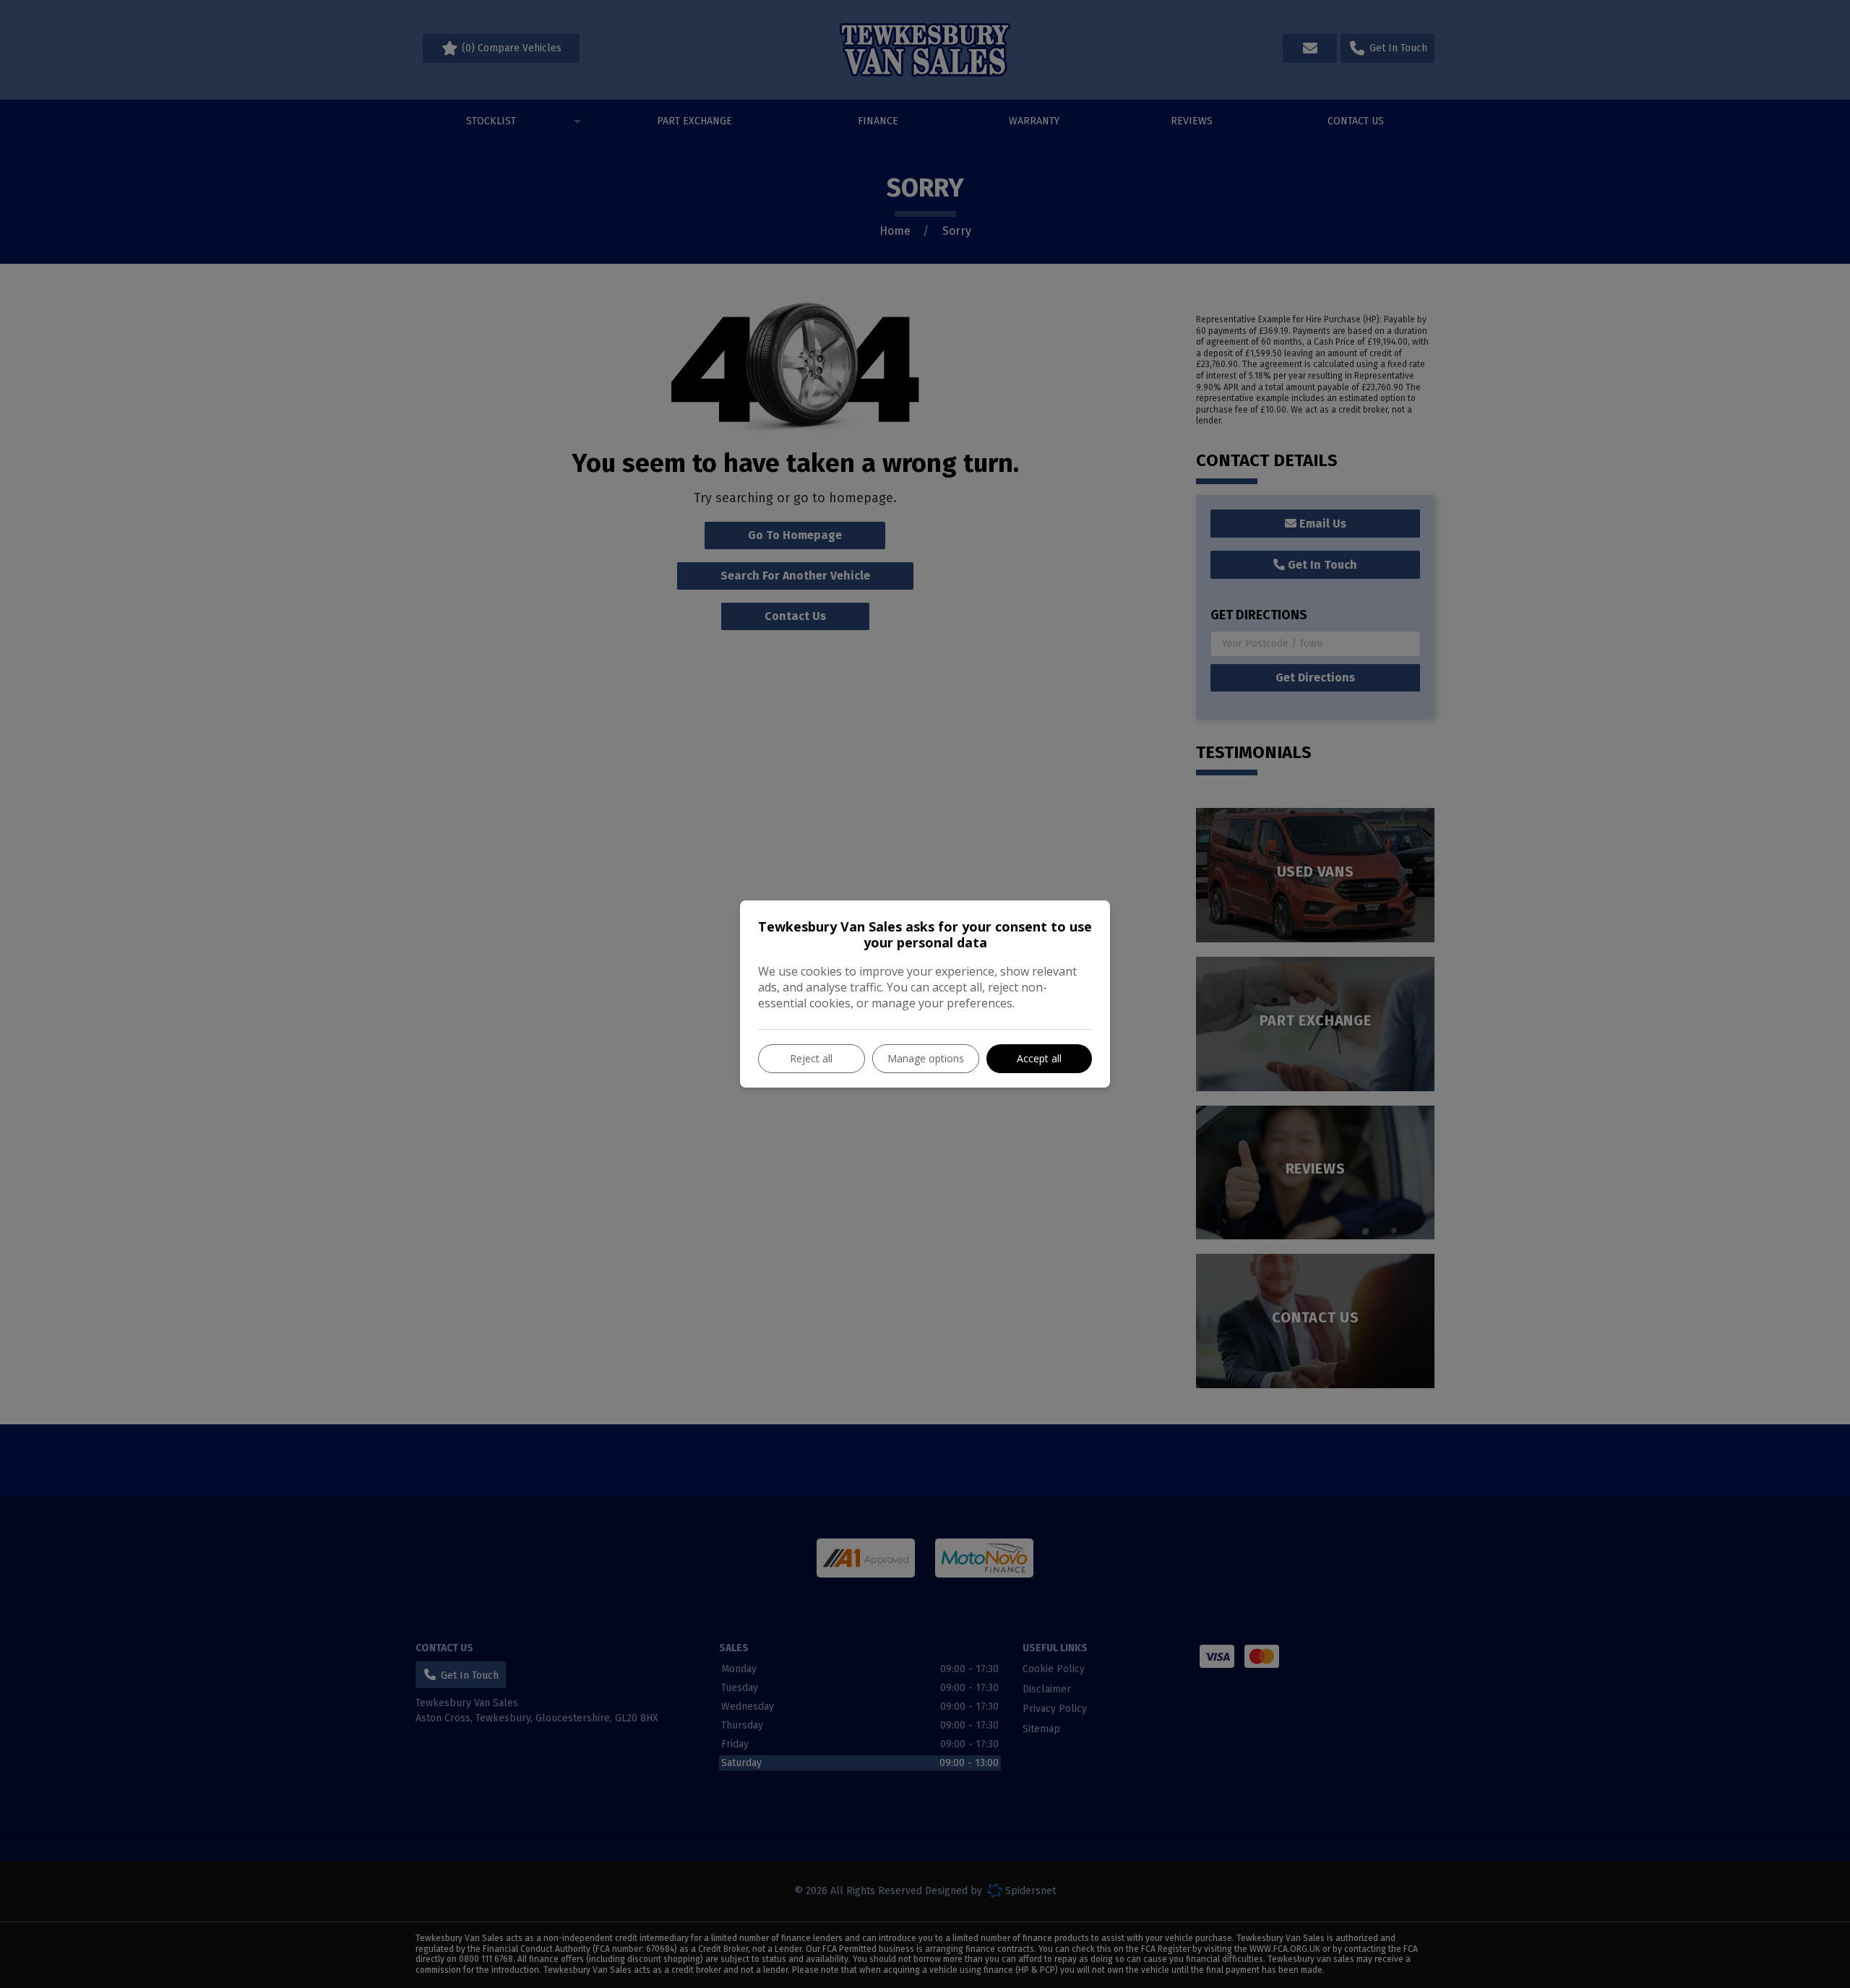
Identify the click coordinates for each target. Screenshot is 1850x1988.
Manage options (926, 1058)
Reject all (811, 1058)
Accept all (1039, 1058)
